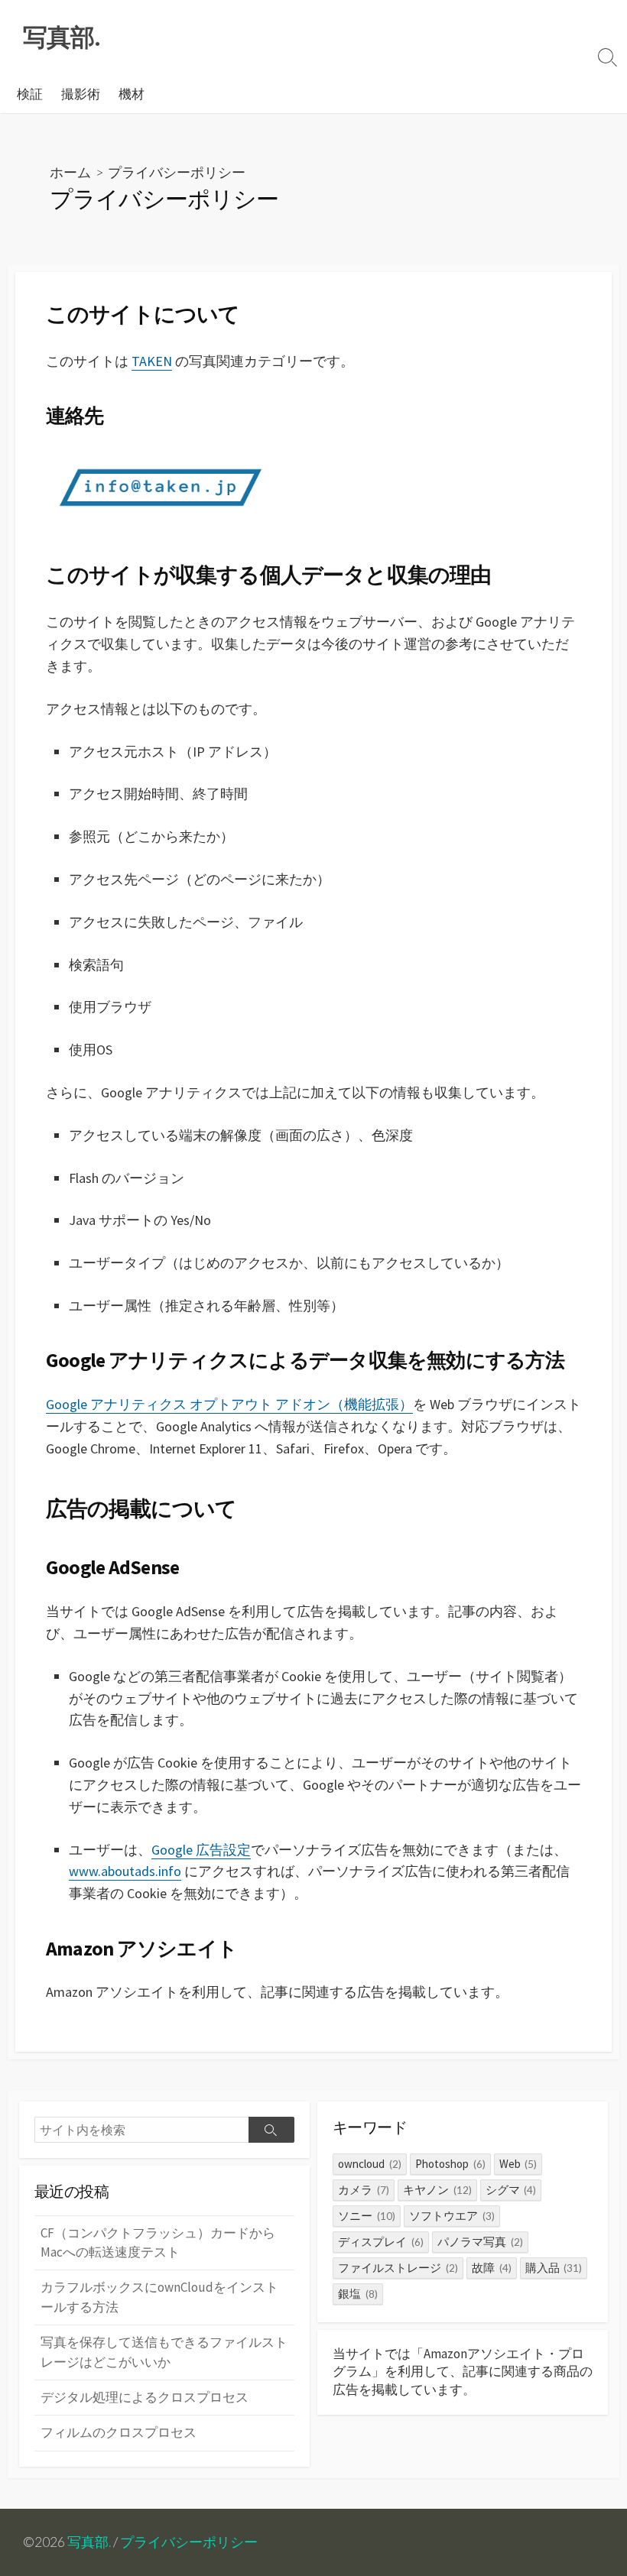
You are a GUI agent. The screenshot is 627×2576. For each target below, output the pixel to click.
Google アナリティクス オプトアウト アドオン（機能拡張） (229, 1404)
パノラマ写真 (480, 2242)
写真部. (89, 2542)
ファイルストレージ (398, 2268)
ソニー (367, 2216)
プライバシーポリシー (189, 2542)
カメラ (364, 2190)
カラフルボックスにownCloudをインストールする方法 (159, 2297)
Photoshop (450, 2164)
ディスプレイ (381, 2242)
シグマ (511, 2190)
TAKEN (152, 361)
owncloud (370, 2164)
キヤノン (437, 2190)
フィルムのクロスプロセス (119, 2432)
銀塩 (358, 2294)
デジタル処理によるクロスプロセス (145, 2397)
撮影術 (81, 94)
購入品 (554, 2268)
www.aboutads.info (125, 1871)
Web (518, 2164)
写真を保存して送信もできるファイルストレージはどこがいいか (164, 2352)
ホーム (70, 172)
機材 (132, 94)
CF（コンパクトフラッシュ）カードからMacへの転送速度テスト (158, 2242)
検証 (30, 94)
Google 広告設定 (201, 1850)
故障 (492, 2268)
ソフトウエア (452, 2216)
